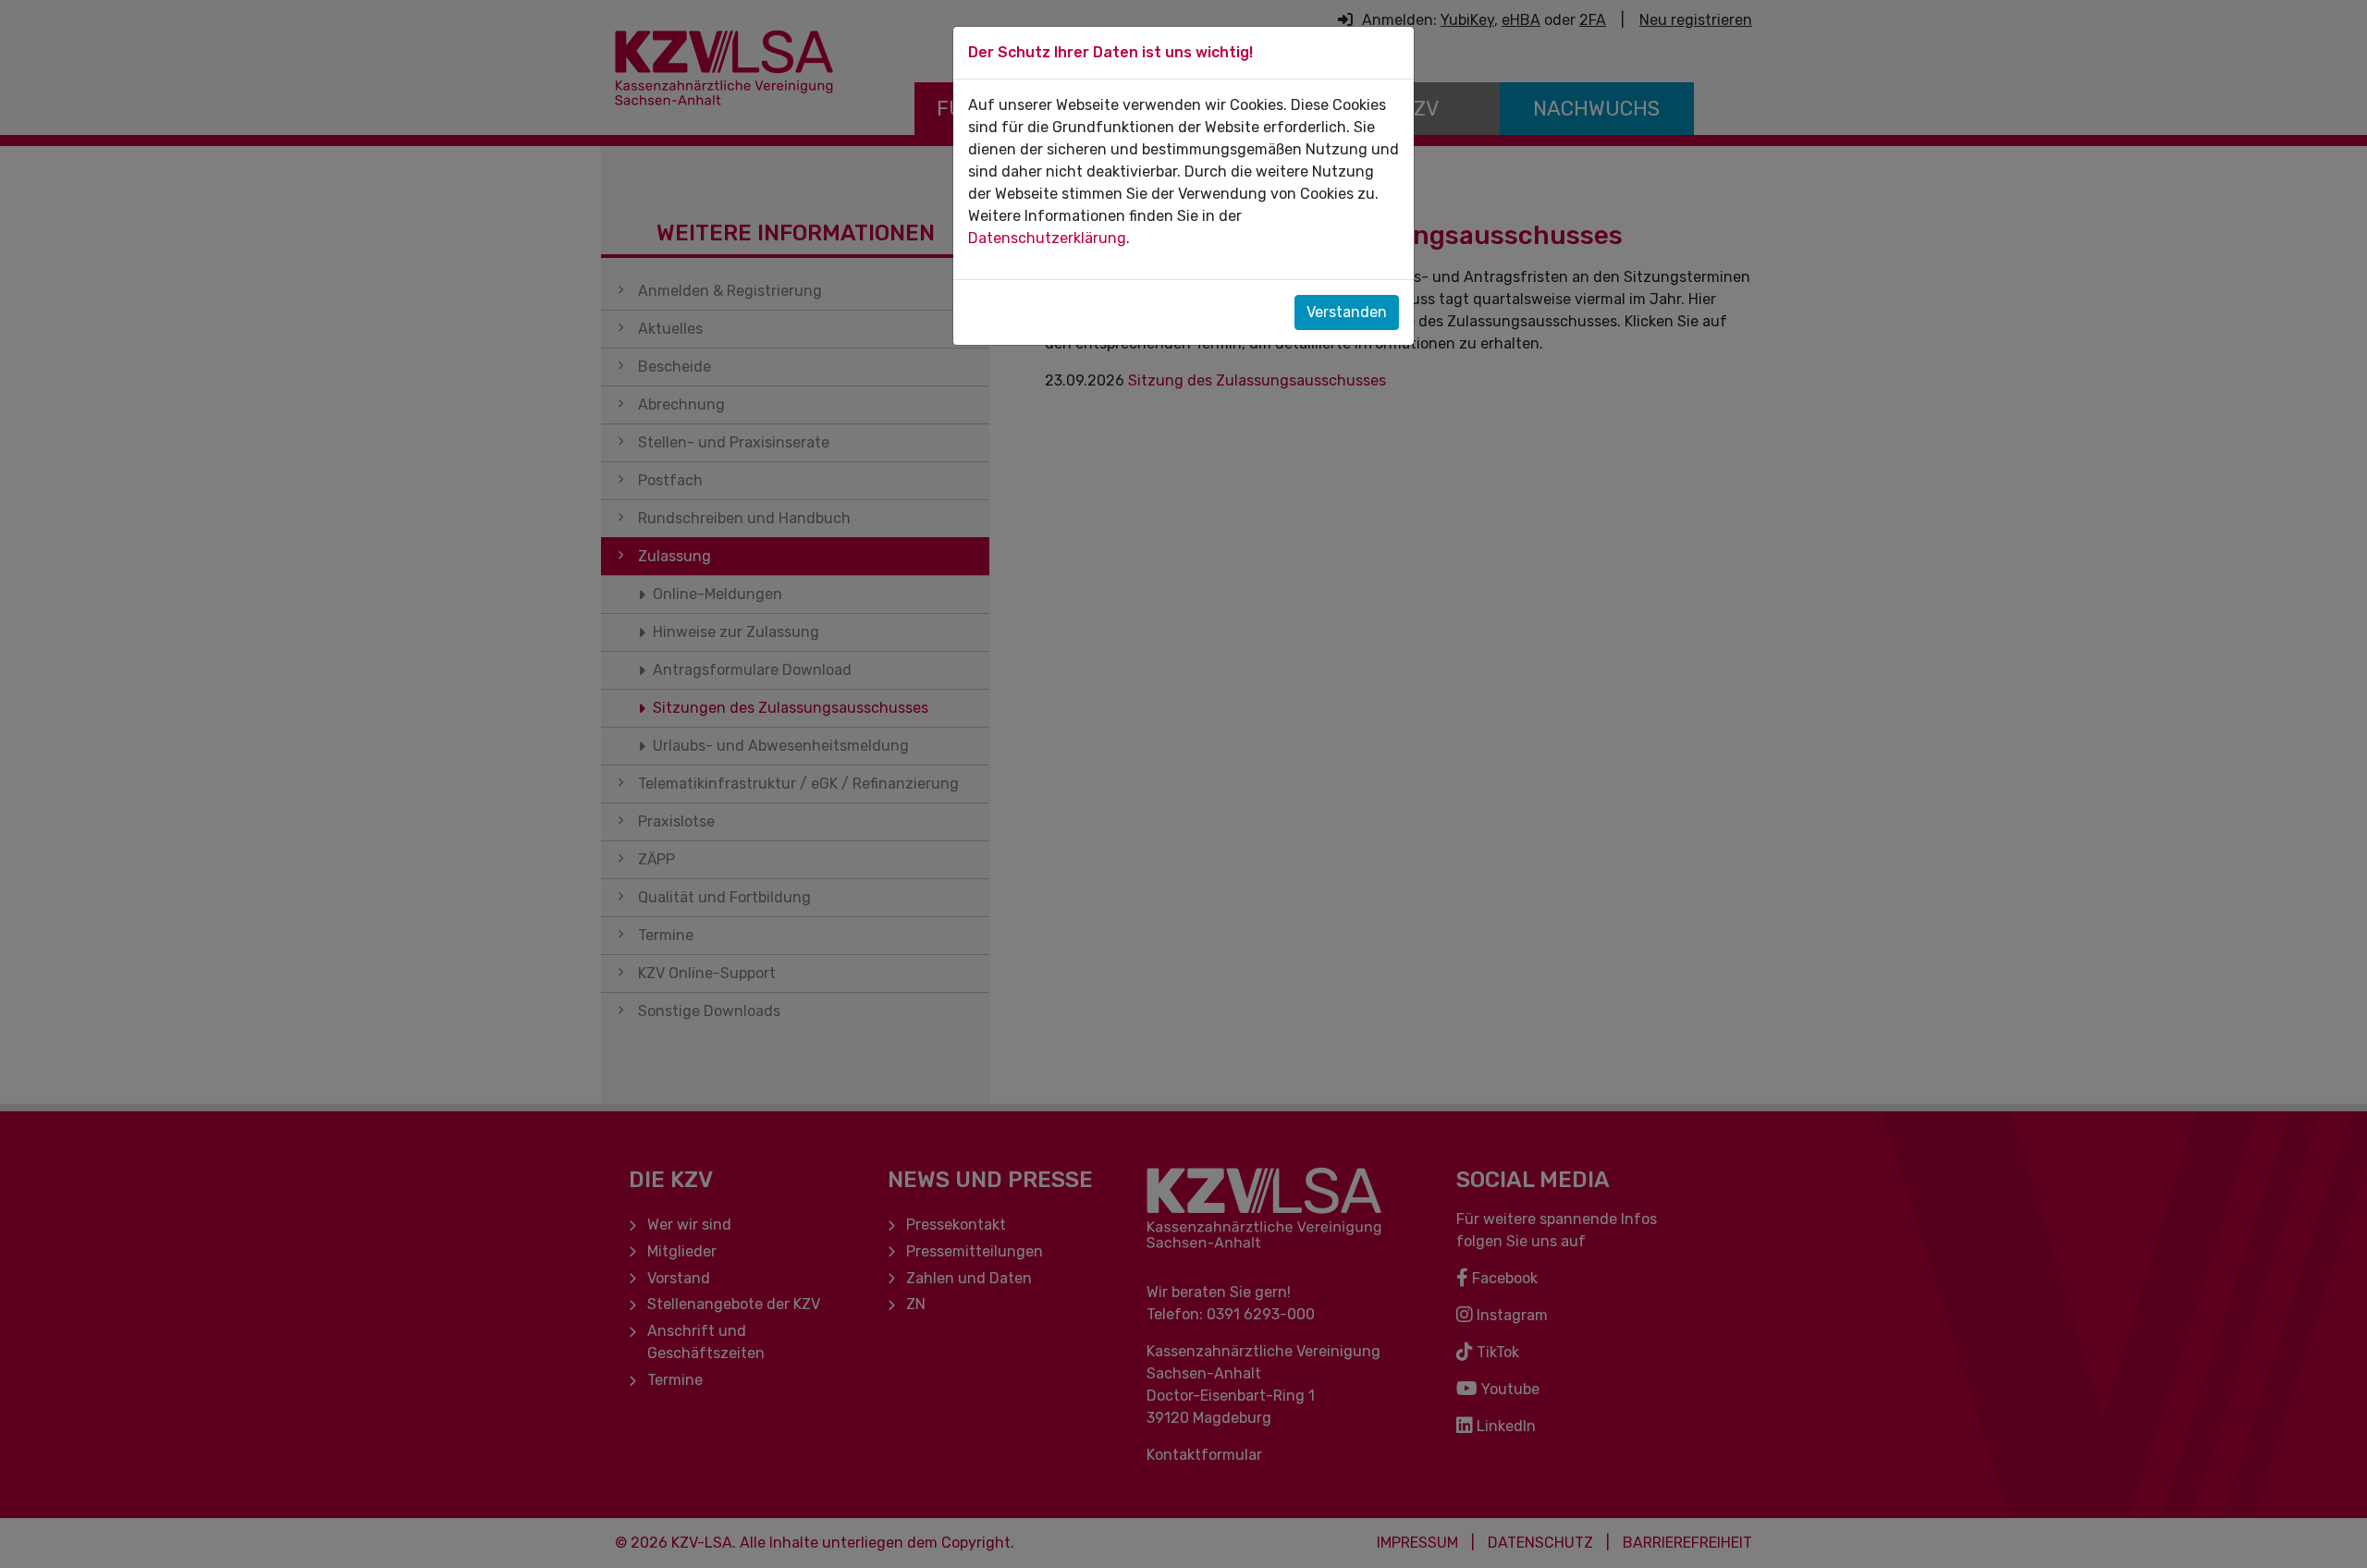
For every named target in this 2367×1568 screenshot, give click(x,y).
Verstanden (1347, 312)
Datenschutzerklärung (1047, 238)
